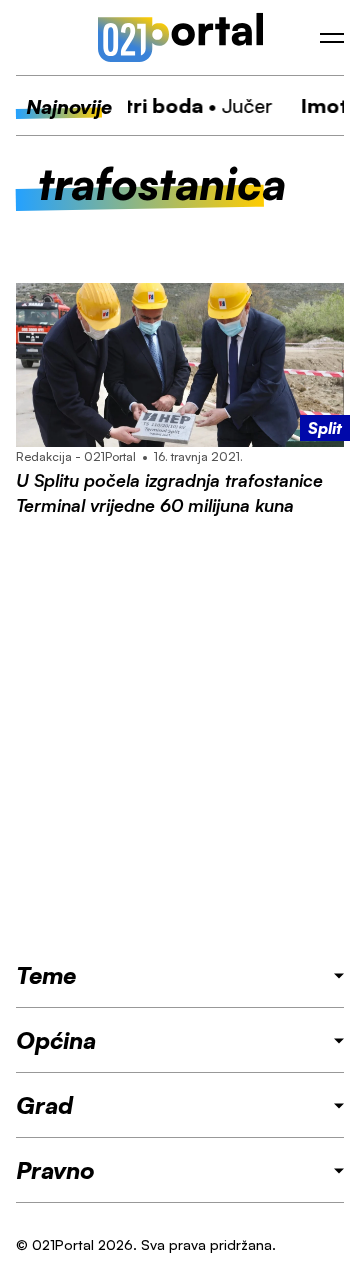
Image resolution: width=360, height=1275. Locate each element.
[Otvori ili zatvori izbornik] (332, 38)
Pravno (55, 1170)
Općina (56, 1040)
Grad (44, 1105)
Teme (46, 975)
